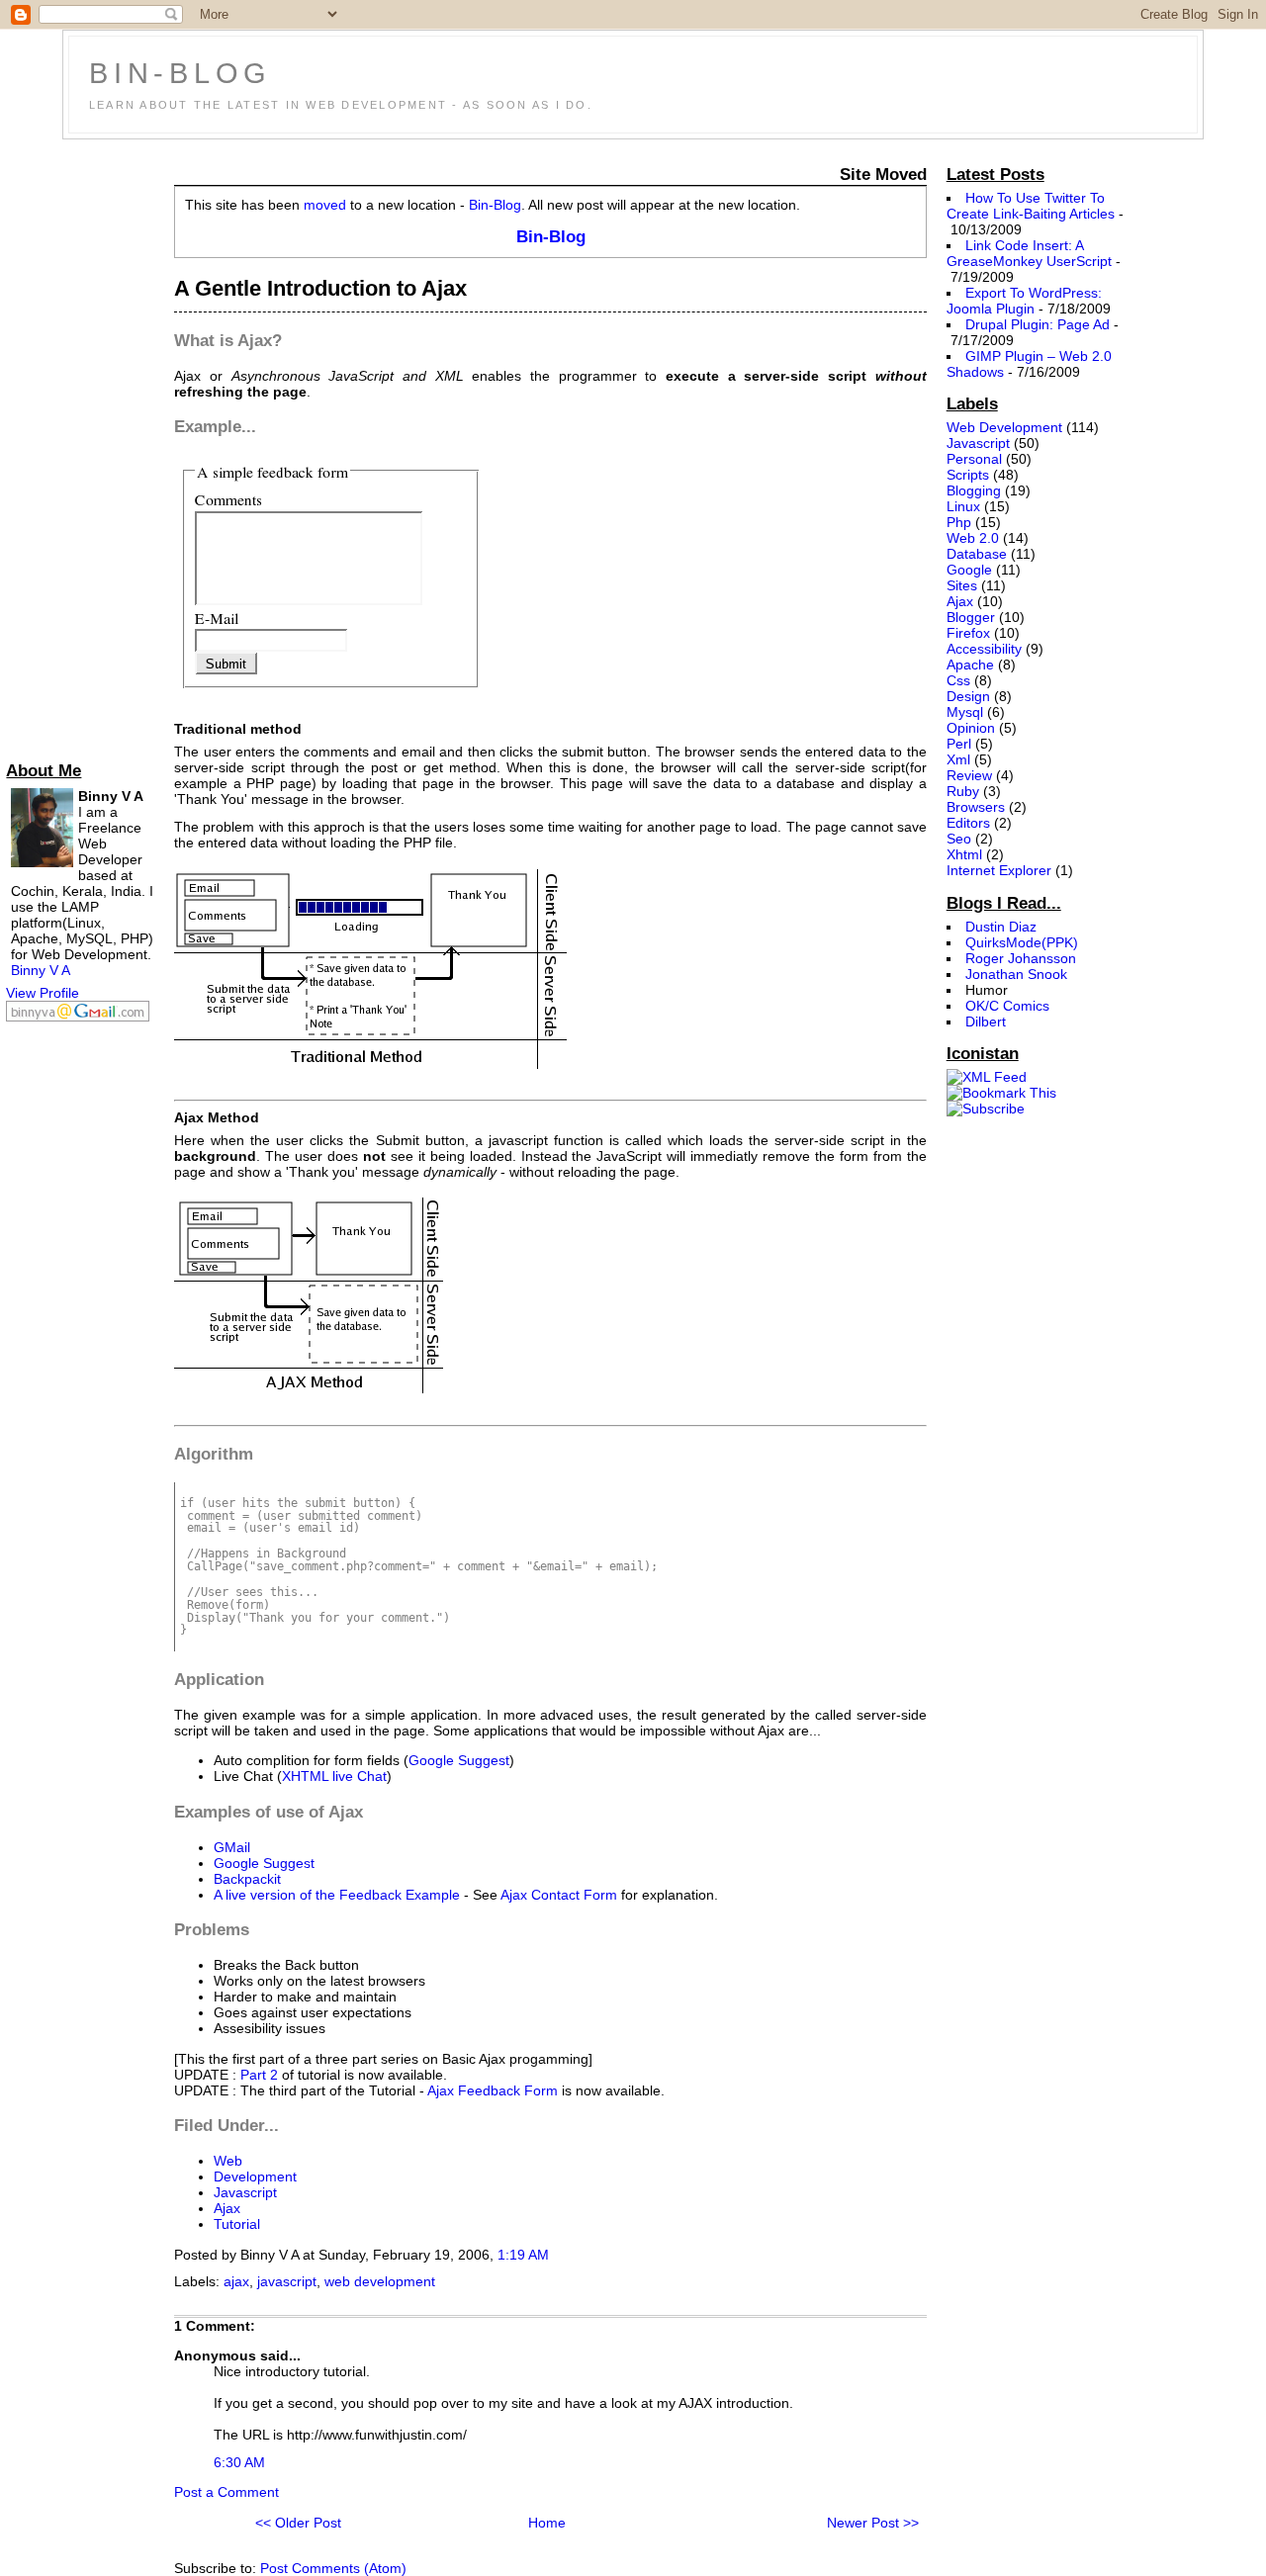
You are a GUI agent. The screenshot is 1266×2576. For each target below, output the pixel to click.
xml (958, 759)
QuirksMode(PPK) (1022, 942)
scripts (968, 475)
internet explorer (999, 870)
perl (959, 744)
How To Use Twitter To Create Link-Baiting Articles (1031, 206)
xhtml (964, 854)
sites (962, 585)
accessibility (984, 649)
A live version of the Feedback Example (337, 1895)
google (969, 570)
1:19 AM (523, 2255)
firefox (968, 633)
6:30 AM (239, 2462)
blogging (974, 490)
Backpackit (247, 1879)
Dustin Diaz (1001, 927)
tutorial (237, 2224)
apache (970, 665)
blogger (971, 617)
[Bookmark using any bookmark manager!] (1001, 1093)
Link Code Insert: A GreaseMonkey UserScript (1029, 253)
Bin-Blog (181, 73)
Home (547, 2523)
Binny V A (41, 970)
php (959, 522)
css (958, 680)
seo (959, 839)
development (255, 2176)
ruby (963, 791)
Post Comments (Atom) (333, 2568)
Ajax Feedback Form (493, 2090)
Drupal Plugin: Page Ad (1038, 324)
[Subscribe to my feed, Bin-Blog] (987, 1077)
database (977, 554)
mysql (965, 712)
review (969, 775)
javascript (245, 2192)
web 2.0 (973, 538)
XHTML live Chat (334, 1776)
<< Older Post (298, 2523)
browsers (976, 807)
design (968, 696)
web (228, 2161)
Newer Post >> (873, 2523)
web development (380, 2281)
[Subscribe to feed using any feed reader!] (986, 1109)
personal (974, 459)
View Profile (43, 993)
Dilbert (986, 1022)
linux (963, 506)
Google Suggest (459, 1760)
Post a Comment (226, 2492)
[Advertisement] (85, 446)
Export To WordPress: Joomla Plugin (1024, 301)
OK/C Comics (1007, 1006)
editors (968, 823)
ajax (227, 2208)
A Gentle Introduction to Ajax (320, 288)
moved (325, 205)
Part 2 (259, 2075)
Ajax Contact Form (559, 1895)
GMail (232, 1847)
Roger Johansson (1021, 958)
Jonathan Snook (1016, 974)
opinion (971, 728)
